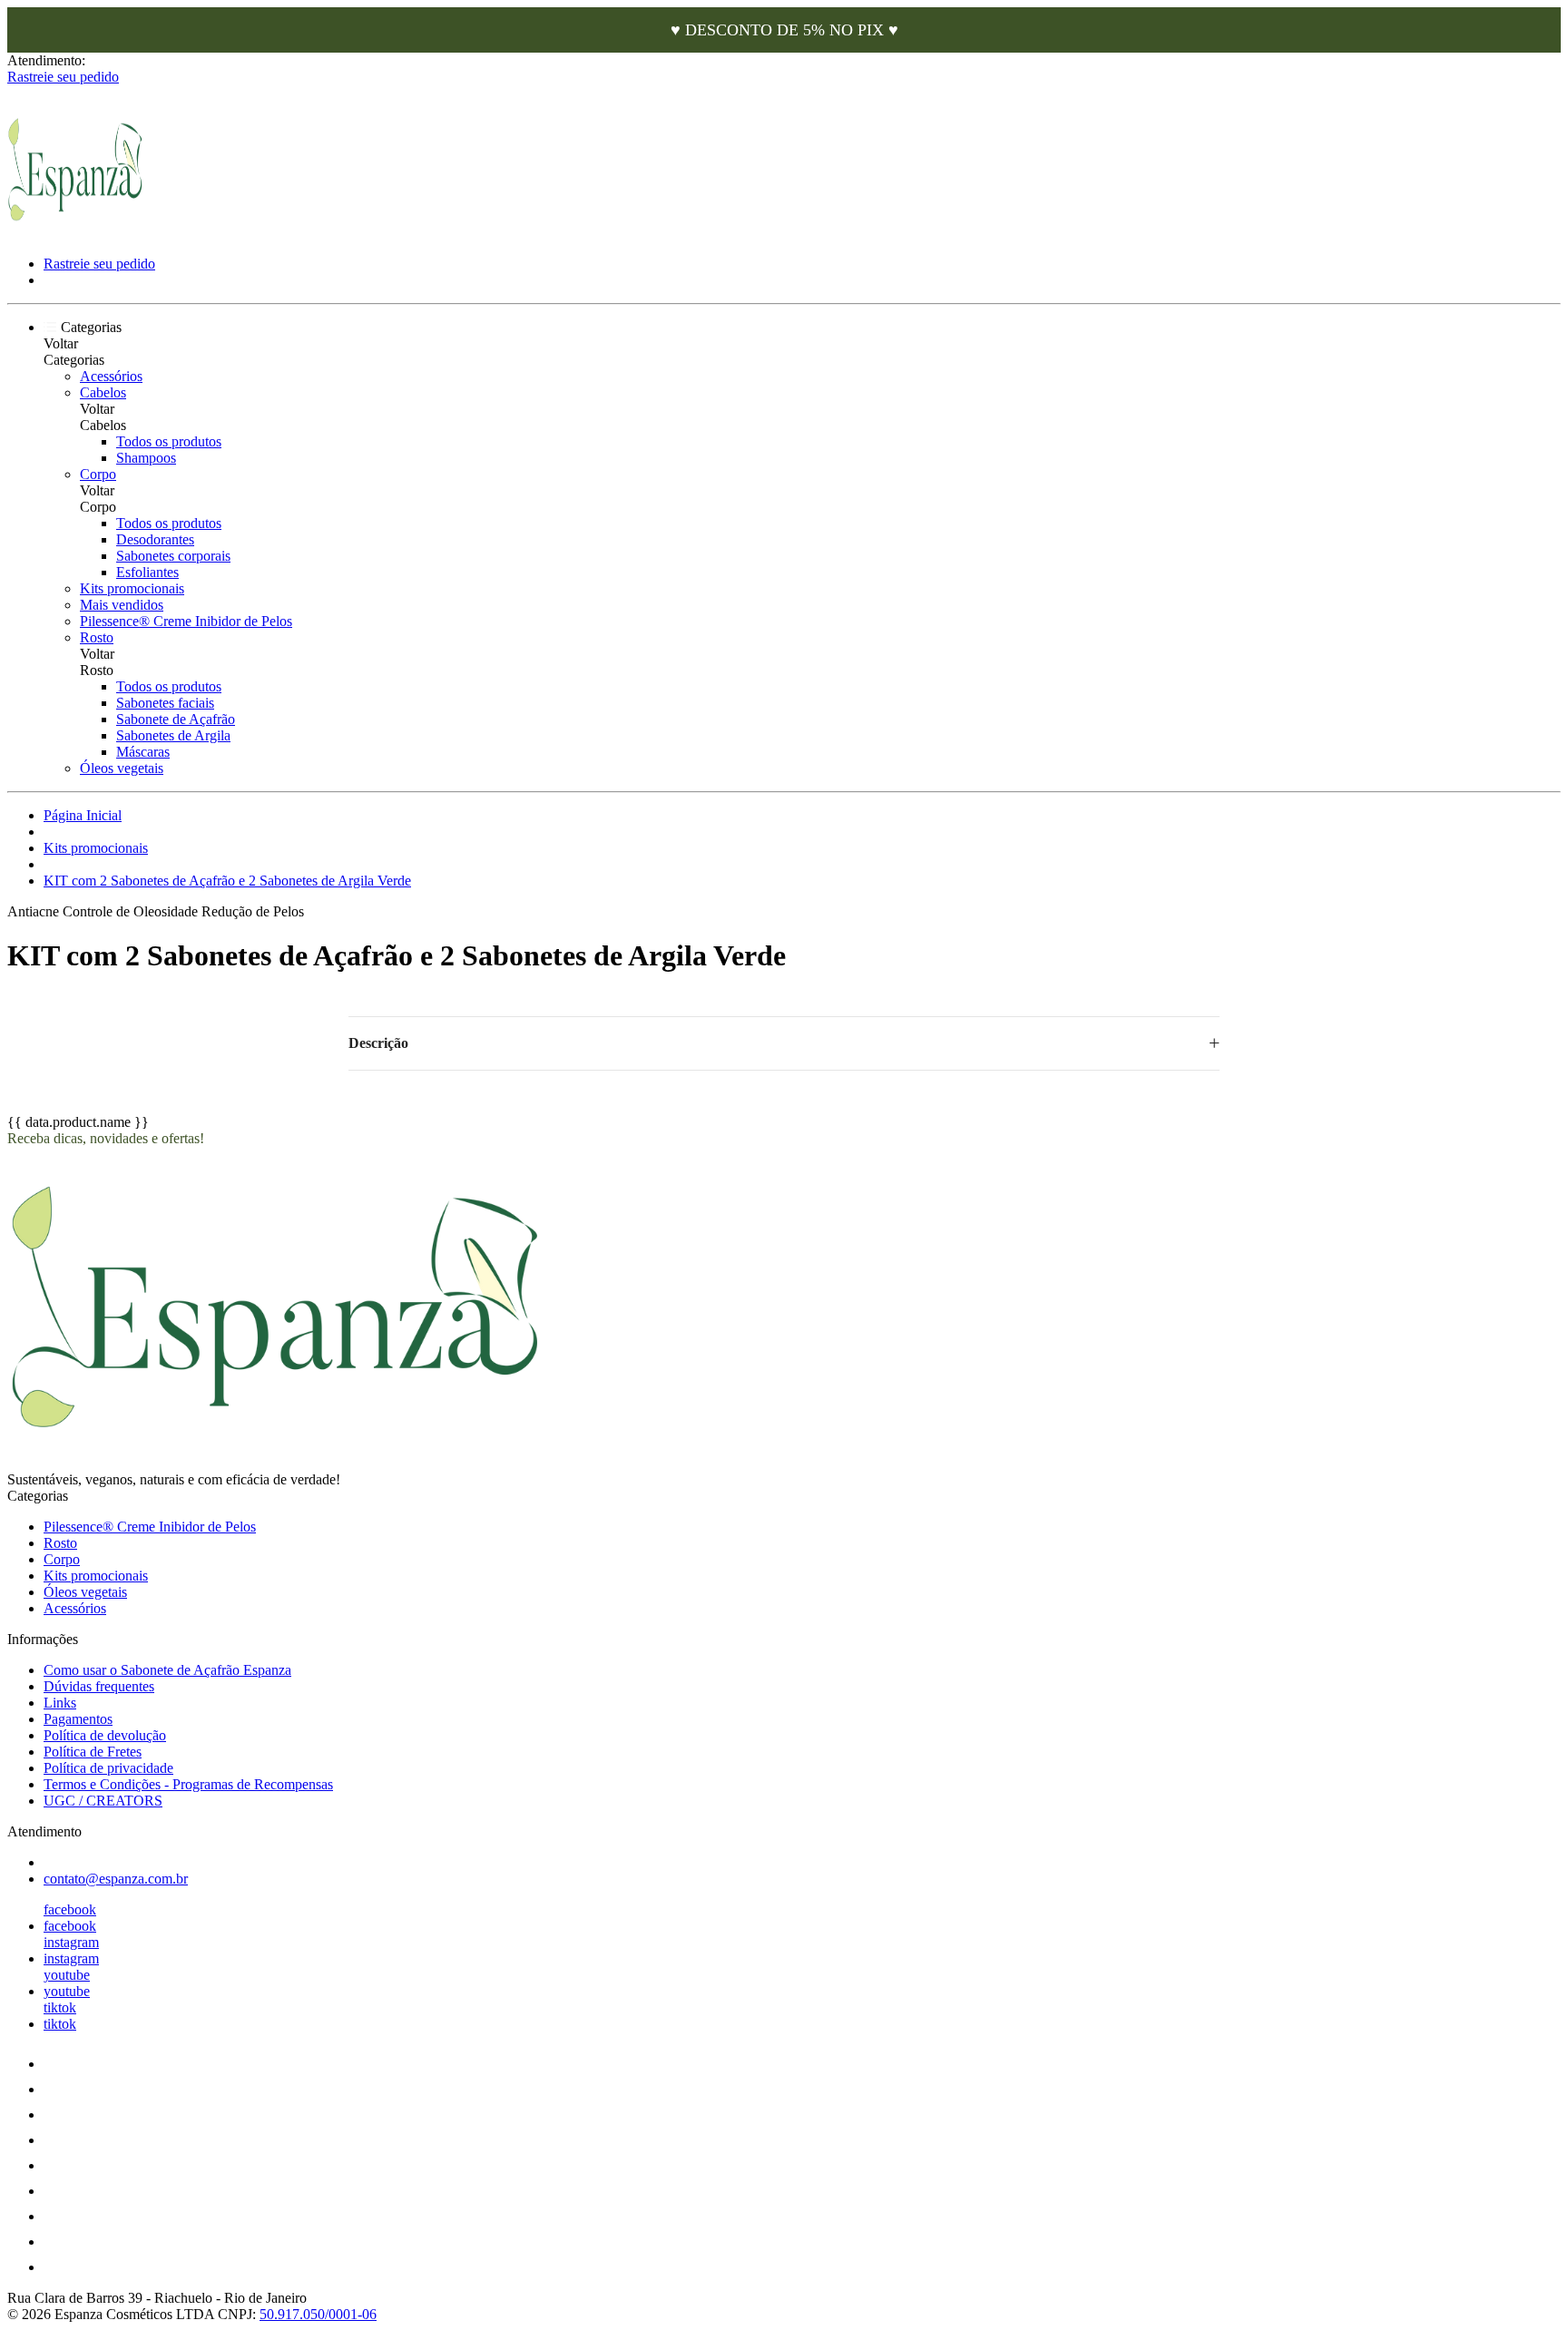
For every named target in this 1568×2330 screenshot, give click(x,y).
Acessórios (111, 376)
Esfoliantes (147, 572)
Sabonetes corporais (173, 556)
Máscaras (143, 752)
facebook (70, 1909)
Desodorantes (155, 539)
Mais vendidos (122, 605)
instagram (71, 1942)
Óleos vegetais (122, 768)
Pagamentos (78, 1719)
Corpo (98, 474)
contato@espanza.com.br (116, 1879)
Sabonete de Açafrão (176, 719)
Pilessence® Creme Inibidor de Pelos (186, 621)
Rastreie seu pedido (63, 77)
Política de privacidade (108, 1768)
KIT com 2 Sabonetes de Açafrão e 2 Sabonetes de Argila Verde (227, 881)
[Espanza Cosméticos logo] (75, 233)
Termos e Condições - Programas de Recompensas (188, 1784)
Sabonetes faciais (165, 703)
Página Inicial (83, 815)
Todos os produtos (169, 441)
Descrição (378, 1043)
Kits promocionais (132, 588)
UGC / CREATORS (103, 1801)
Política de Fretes (93, 1752)
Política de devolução (105, 1735)
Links (60, 1703)
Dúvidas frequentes (99, 1686)
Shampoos (146, 458)
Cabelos (103, 392)
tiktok (60, 2007)
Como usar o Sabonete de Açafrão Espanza (167, 1670)
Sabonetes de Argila (173, 735)
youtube (67, 1975)
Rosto (97, 637)
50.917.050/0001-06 (318, 2314)
